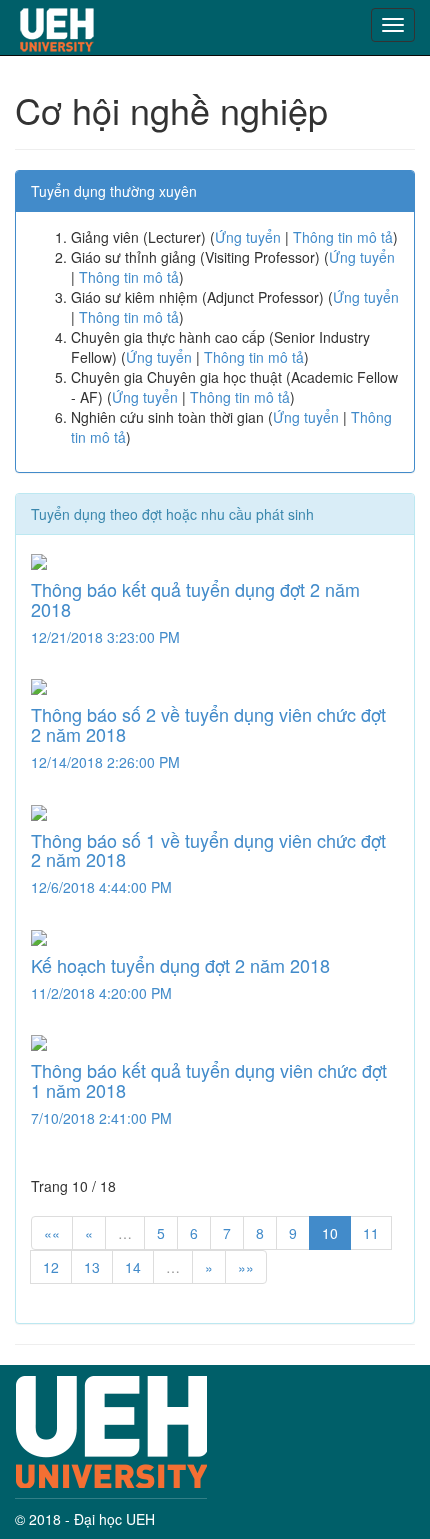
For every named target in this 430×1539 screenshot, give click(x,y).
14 (133, 1267)
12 (51, 1267)
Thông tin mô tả (343, 237)
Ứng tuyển (248, 237)
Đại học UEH (114, 1519)
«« (52, 1233)
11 (371, 1233)
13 (92, 1267)
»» (246, 1267)
